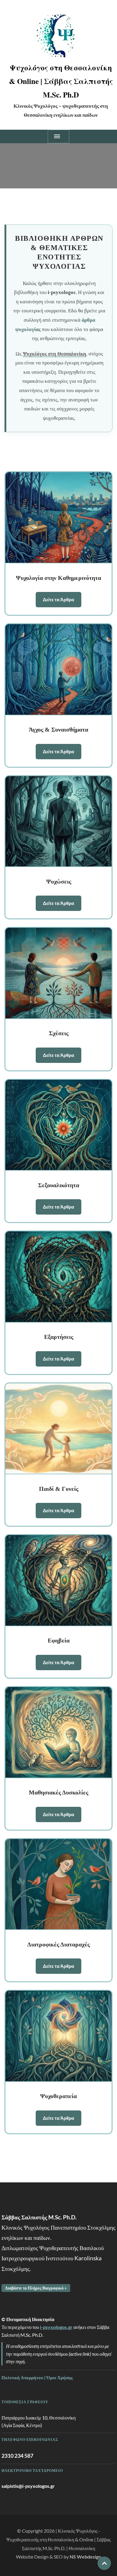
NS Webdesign (85, 2557)
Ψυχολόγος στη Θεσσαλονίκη (54, 354)
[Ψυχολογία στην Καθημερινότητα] (58, 518)
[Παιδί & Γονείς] (58, 1429)
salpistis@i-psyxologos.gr (28, 2486)
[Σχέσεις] (58, 973)
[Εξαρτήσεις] (58, 1277)
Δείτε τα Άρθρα (58, 599)
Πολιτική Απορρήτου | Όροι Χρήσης (37, 2377)
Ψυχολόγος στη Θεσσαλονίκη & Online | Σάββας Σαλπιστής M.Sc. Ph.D (61, 81)
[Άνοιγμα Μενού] (58, 136)
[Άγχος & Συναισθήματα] (58, 670)
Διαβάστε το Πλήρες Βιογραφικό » (36, 2288)
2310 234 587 (17, 2456)
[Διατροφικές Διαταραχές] (58, 1885)
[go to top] (104, 2563)
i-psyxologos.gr (56, 2327)
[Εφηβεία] (58, 1581)
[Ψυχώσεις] (58, 822)
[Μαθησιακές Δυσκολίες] (58, 1733)
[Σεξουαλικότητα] (58, 1125)
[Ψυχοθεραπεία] (58, 2036)
